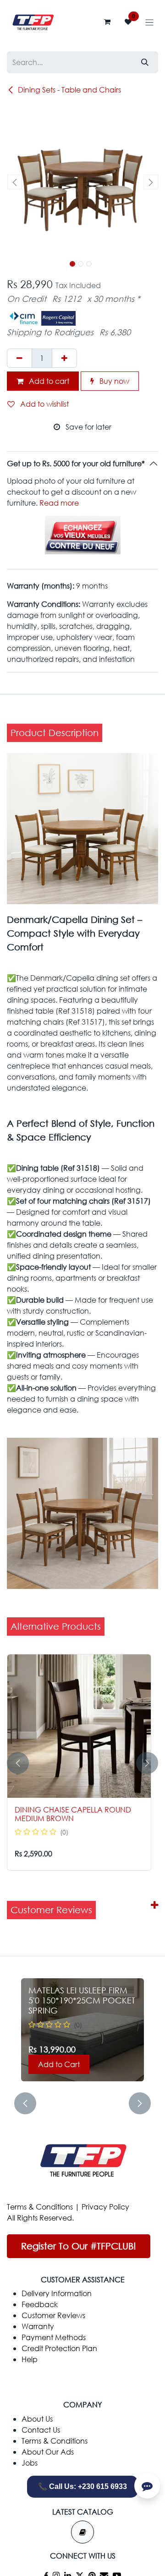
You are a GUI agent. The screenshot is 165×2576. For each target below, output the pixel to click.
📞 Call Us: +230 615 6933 (82, 2486)
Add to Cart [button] (59, 2064)
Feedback (40, 2304)
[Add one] (64, 358)
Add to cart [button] (48, 381)
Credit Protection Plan (59, 2348)
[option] (82, 1763)
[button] (14, 182)
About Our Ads (48, 2452)
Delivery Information (57, 2293)
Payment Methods (54, 2337)
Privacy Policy (105, 2207)
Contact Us (41, 2430)
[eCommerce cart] (107, 22)
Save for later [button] (88, 427)
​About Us (37, 2419)
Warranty (38, 2326)
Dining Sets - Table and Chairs (69, 90)
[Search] (145, 62)
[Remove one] (19, 358)
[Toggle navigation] (150, 22)
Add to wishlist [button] (44, 404)
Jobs (30, 2463)
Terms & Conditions (40, 2207)
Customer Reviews (53, 2315)
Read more (59, 503)
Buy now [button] (113, 381)
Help (30, 2359)
